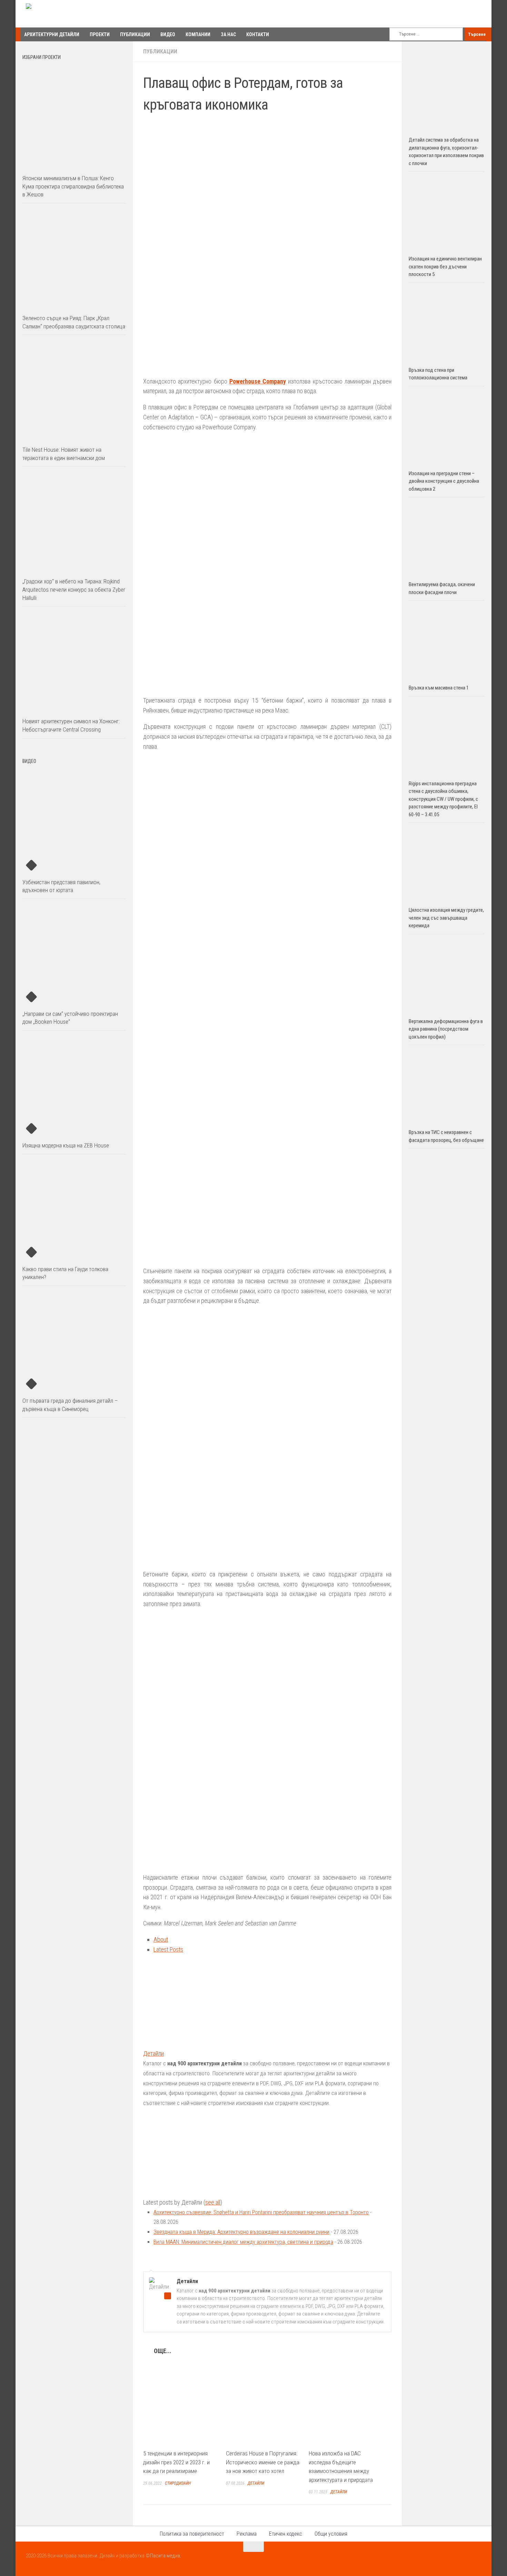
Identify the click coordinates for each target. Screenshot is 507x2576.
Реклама (247, 2534)
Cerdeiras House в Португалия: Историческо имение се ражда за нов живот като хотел (263, 2462)
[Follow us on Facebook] (451, 2560)
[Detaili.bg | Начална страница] (55, 14)
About (161, 1939)
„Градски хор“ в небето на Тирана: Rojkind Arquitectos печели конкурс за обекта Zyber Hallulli (74, 589)
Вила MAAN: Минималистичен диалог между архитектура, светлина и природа (243, 2242)
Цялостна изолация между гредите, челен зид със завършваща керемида (446, 918)
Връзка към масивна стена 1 (439, 688)
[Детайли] (186, 2043)
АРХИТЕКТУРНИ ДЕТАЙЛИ (52, 34)
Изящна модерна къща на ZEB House (66, 1145)
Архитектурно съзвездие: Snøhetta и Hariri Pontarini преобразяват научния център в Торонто (261, 2212)
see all (213, 2202)
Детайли (153, 2053)
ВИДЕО (168, 34)
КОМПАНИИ (198, 34)
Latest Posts (168, 1949)
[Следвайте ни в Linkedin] (476, 2560)
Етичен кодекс (286, 2534)
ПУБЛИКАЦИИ (135, 34)
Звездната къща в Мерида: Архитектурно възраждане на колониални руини (241, 2232)
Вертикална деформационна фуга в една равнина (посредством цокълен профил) (446, 1029)
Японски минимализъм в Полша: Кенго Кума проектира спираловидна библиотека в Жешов (73, 186)
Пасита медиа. (166, 2556)
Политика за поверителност (192, 2534)
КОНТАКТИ (258, 34)
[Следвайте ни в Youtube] (464, 2560)
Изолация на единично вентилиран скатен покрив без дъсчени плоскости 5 (445, 267)
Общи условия (331, 2534)
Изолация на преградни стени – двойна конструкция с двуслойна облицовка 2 (444, 481)
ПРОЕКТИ (100, 34)
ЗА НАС (228, 34)
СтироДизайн (178, 2483)
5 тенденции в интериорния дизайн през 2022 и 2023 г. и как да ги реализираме (176, 2462)
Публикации (160, 52)
